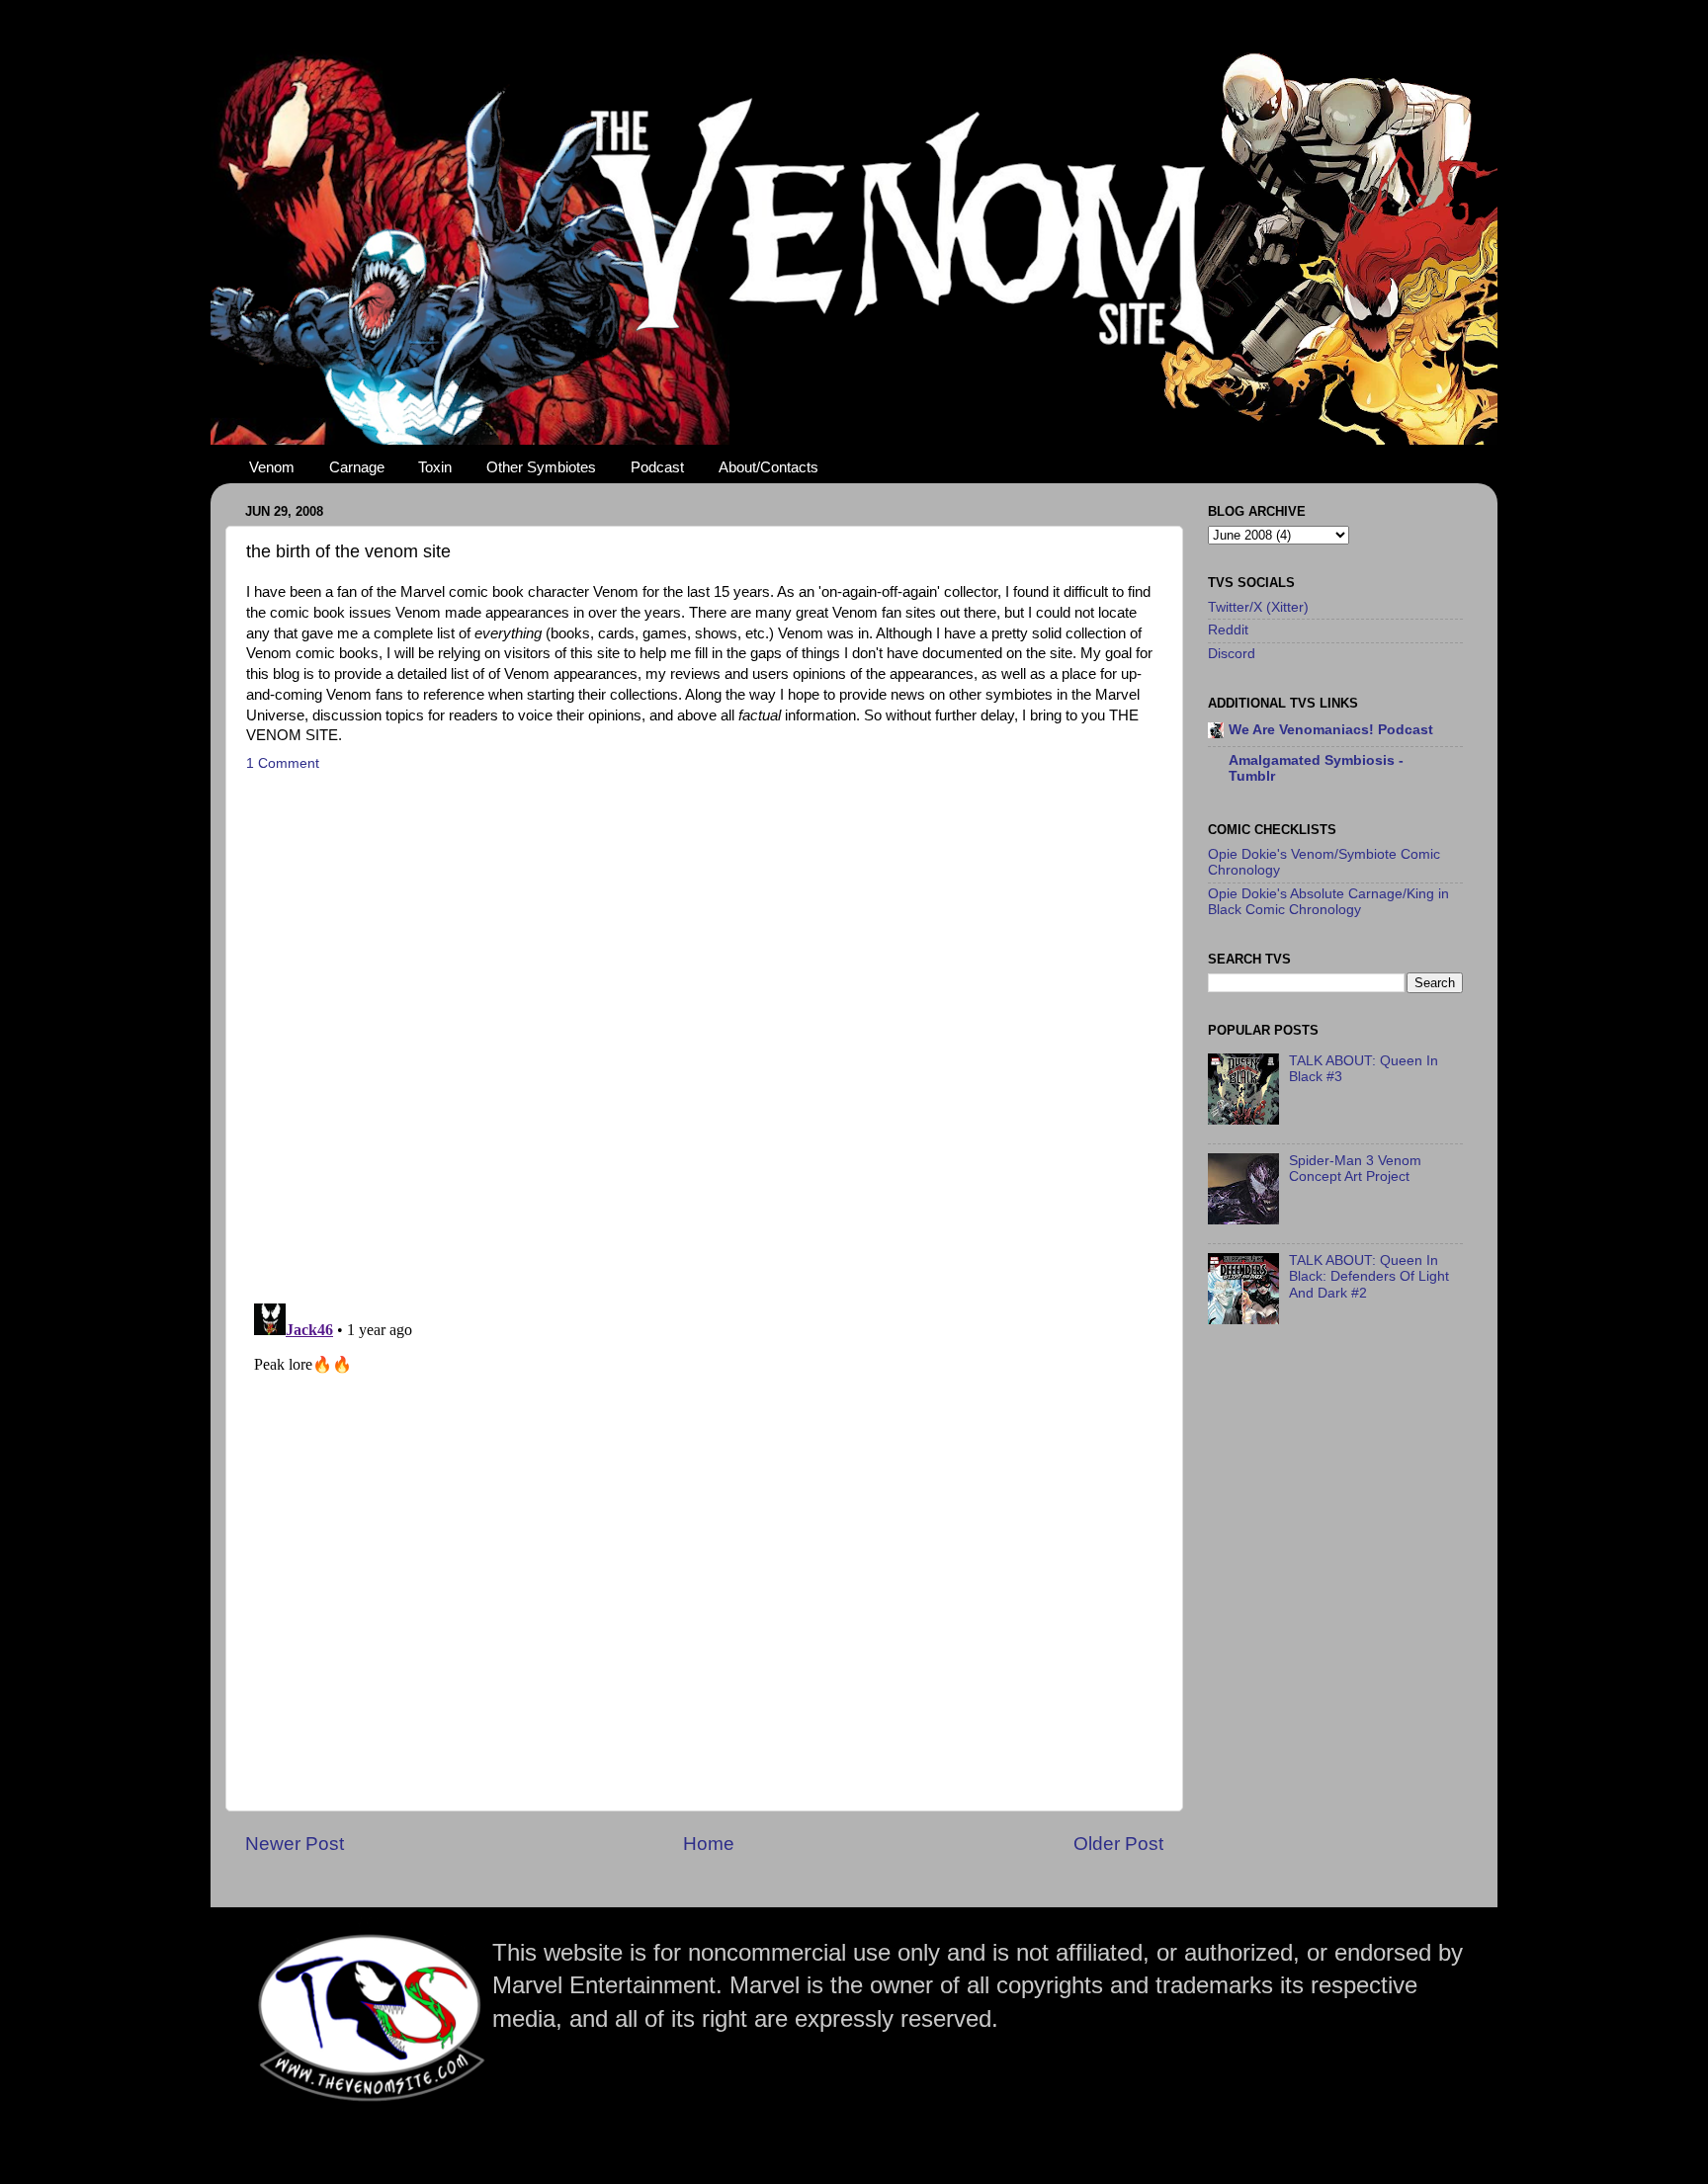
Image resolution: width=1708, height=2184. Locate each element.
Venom (272, 467)
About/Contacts (769, 467)
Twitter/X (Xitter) (1258, 607)
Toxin (435, 467)
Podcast (657, 467)
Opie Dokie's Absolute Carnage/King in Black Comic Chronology (1328, 902)
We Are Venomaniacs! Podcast (1331, 730)
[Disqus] (704, 1032)
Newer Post (295, 1844)
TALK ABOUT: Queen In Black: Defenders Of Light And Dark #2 (1369, 1276)
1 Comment (283, 763)
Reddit (1228, 630)
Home (709, 1844)
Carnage (357, 467)
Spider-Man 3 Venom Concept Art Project (1355, 1169)
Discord (1232, 654)
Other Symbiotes (541, 467)
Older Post (1118, 1844)
